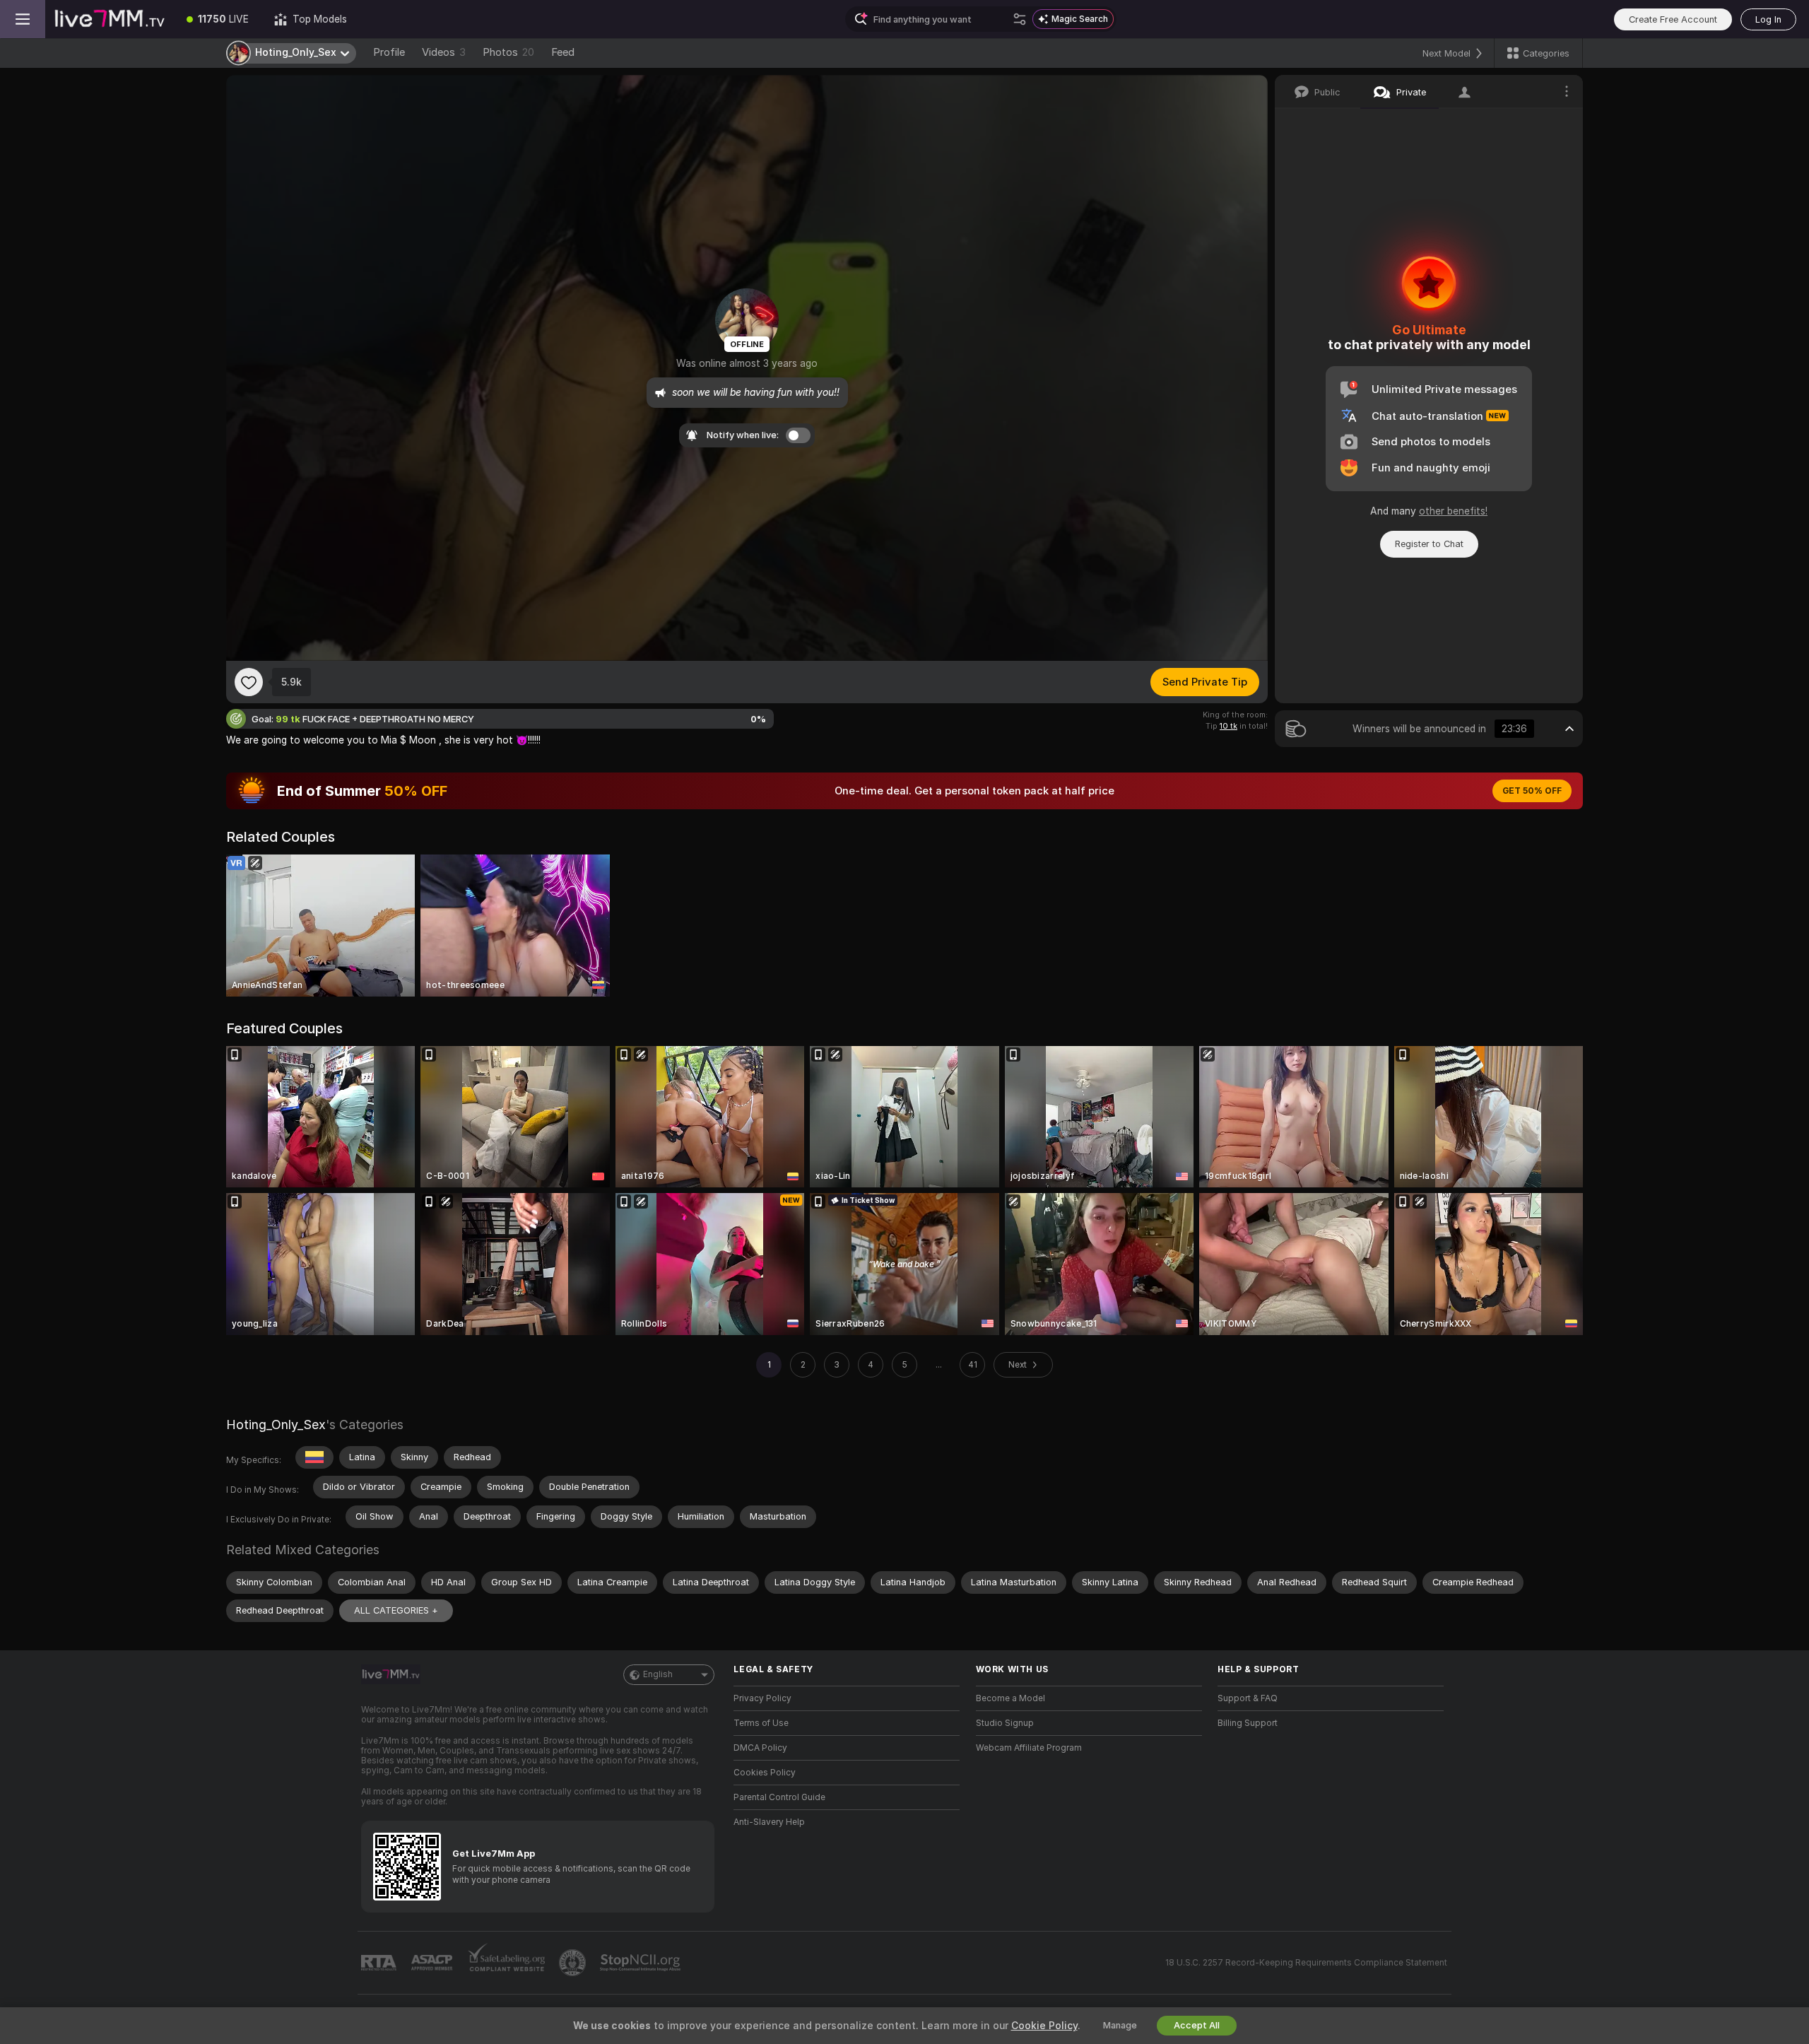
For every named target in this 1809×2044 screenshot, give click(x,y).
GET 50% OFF (1532, 791)
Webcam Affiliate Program (1029, 1748)
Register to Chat (1429, 544)
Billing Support (1248, 1723)
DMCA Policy (760, 1748)
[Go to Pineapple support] (574, 1963)
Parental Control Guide (779, 1797)
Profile (389, 52)
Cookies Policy (765, 1773)
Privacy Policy (762, 1698)
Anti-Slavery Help (769, 1822)
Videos (444, 52)
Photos (508, 52)
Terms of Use (761, 1723)
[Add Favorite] (249, 682)
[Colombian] (314, 1457)
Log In (1768, 19)
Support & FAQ (1248, 1698)
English (658, 1674)
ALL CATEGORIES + (396, 1610)
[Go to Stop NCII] (642, 1963)
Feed (563, 52)
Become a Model (1010, 1698)
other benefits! (1453, 511)
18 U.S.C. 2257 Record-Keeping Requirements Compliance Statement (1306, 1963)
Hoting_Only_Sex (276, 1425)
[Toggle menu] (23, 19)
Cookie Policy (1044, 2026)
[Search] (1020, 19)
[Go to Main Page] (110, 19)
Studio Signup (1005, 1723)
